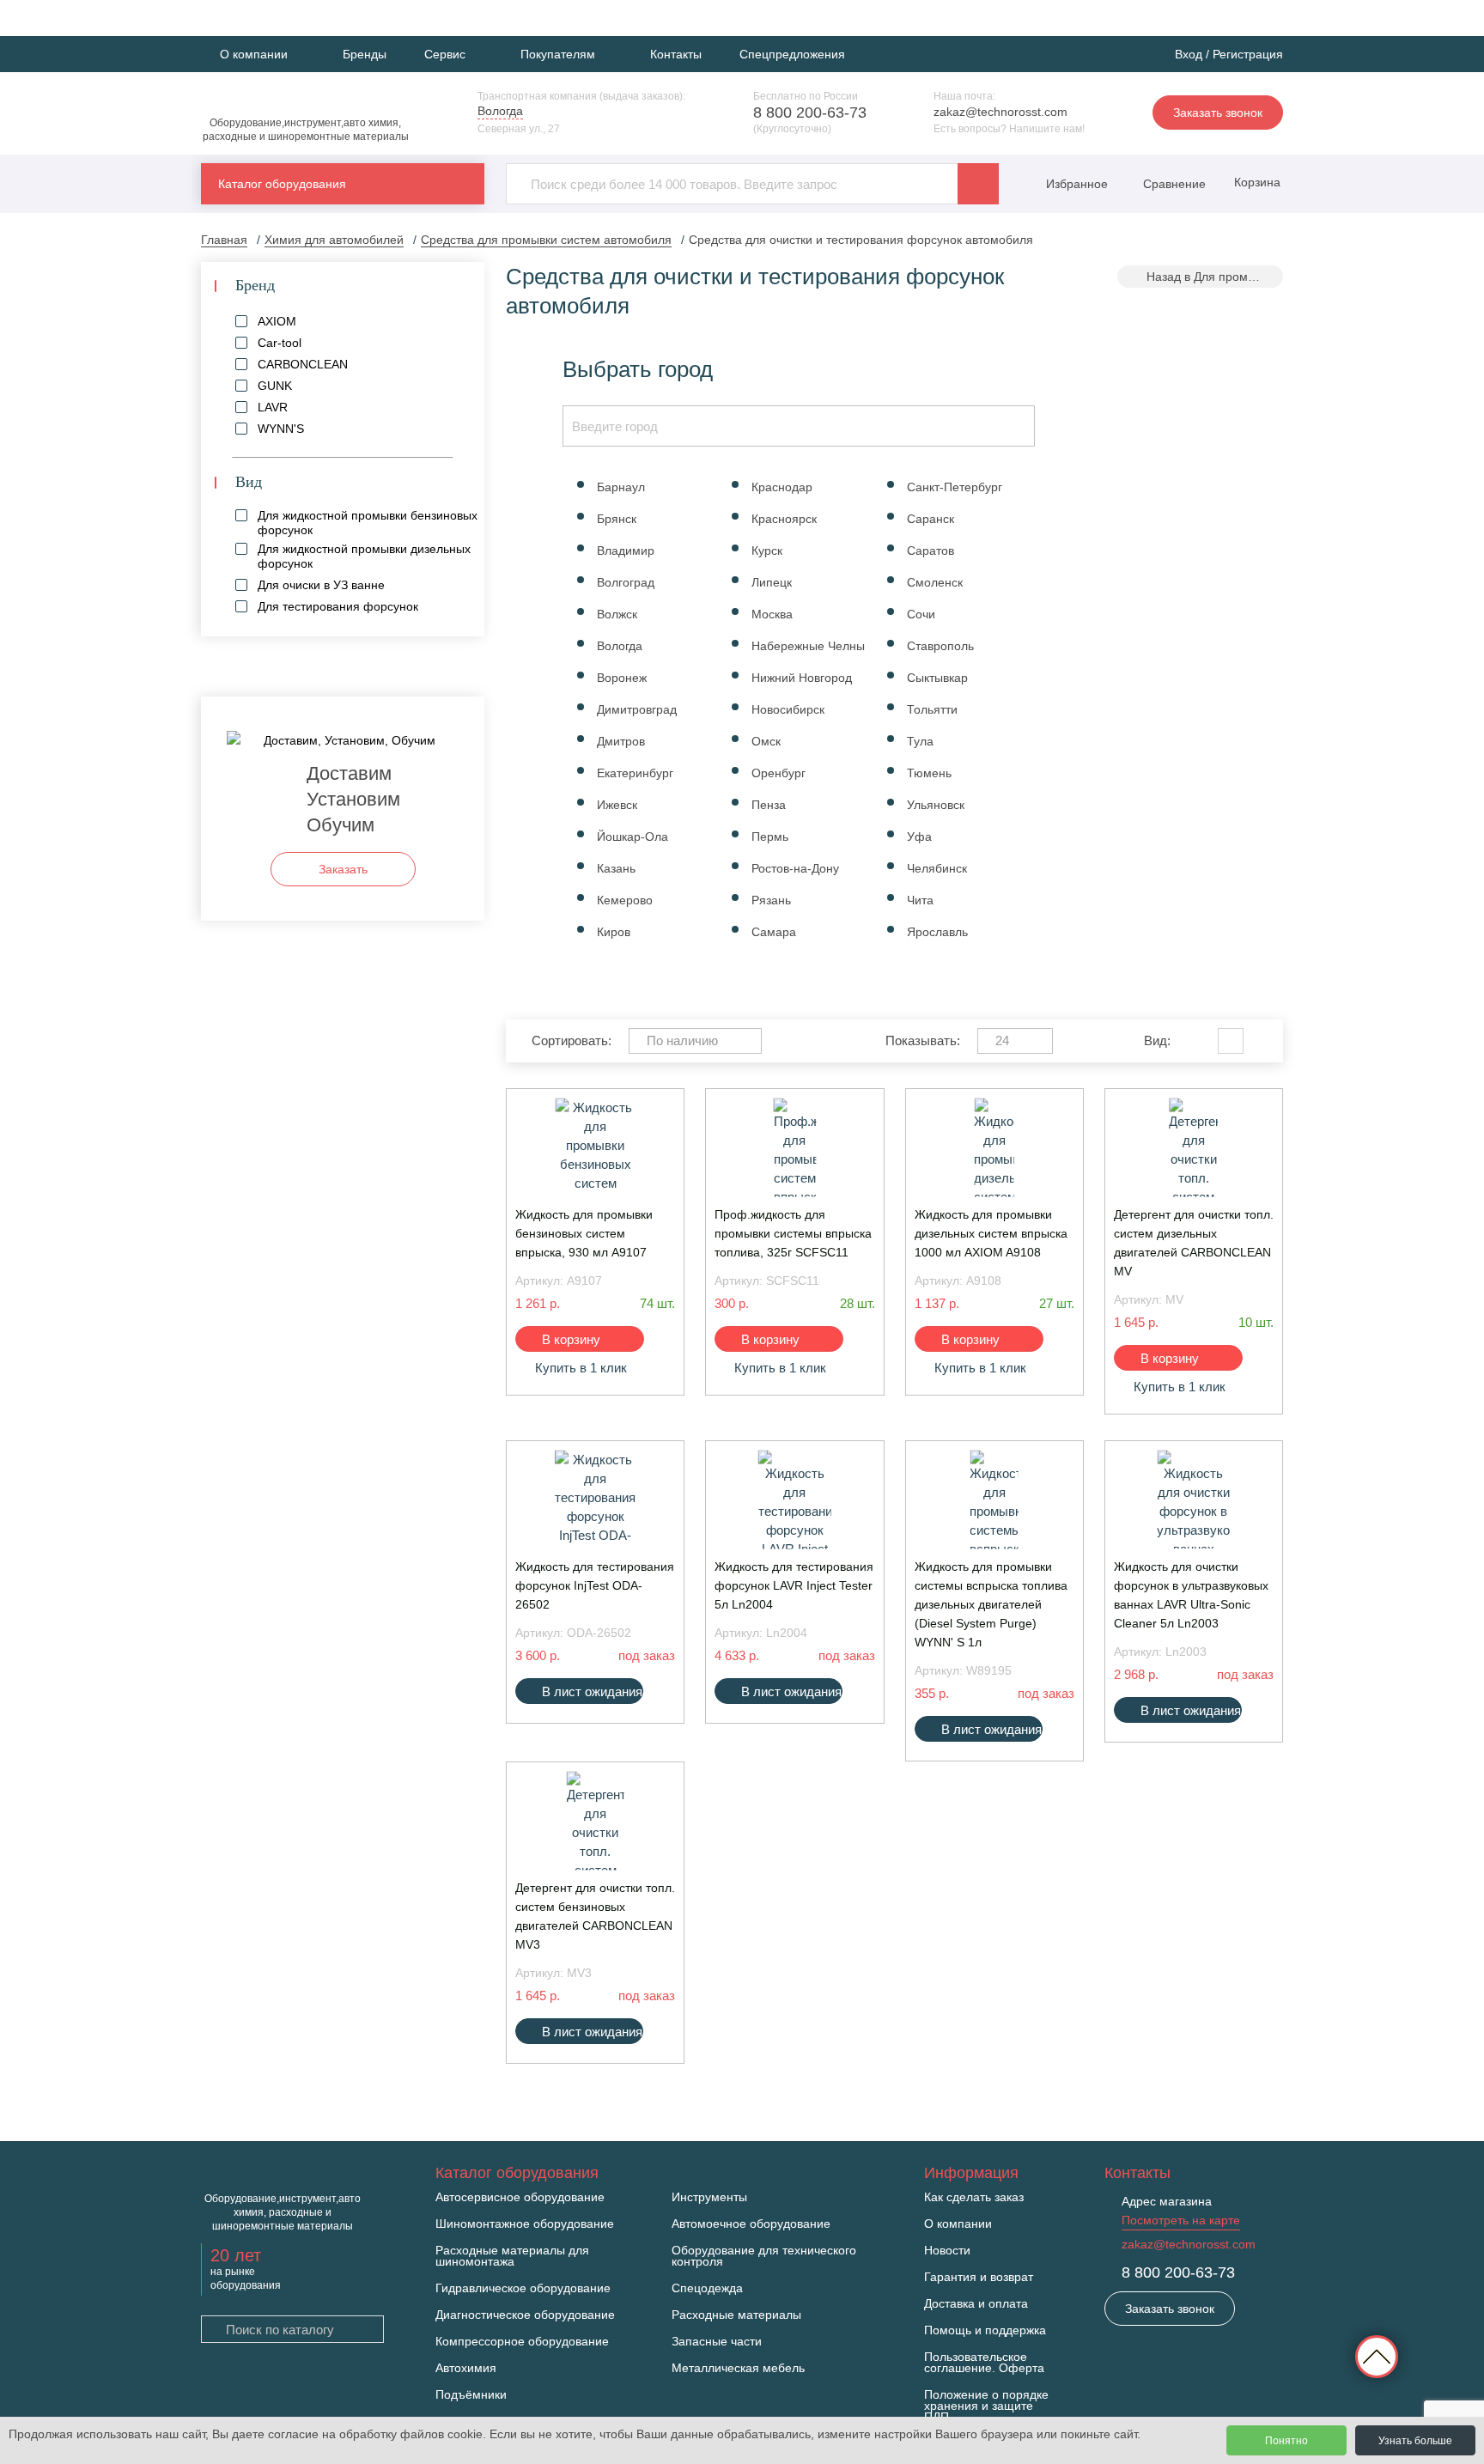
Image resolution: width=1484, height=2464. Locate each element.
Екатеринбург (635, 773)
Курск (767, 551)
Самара (774, 932)
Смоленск (935, 582)
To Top (1377, 2357)
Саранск (931, 519)
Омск (766, 741)
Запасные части (717, 2342)
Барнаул (621, 487)
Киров (614, 932)
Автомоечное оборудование (751, 2224)
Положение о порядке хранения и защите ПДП (986, 2406)
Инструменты (709, 2197)
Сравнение (1173, 184)
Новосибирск (788, 709)
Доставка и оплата (976, 2304)
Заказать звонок (1218, 113)
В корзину (571, 1339)
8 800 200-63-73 (810, 113)
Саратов (931, 551)
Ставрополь (940, 646)
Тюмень (929, 773)
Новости (947, 2251)
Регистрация (1248, 54)
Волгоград (626, 582)
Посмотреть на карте (1181, 2220)
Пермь (770, 837)
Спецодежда (707, 2288)
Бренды (365, 54)
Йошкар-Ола (633, 837)
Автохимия (466, 2368)
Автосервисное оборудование (520, 2197)
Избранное (1077, 184)
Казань (616, 868)
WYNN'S (281, 429)
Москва (772, 614)
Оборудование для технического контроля (764, 2256)
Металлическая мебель (738, 2368)
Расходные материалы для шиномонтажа (512, 2256)
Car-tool (280, 343)
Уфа (919, 837)
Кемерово (625, 900)
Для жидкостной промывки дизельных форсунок (364, 556)
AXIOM (277, 321)
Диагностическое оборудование (525, 2315)
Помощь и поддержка (985, 2330)
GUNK (275, 386)
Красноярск (784, 519)
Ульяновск (936, 805)
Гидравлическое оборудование (523, 2288)
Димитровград (637, 709)
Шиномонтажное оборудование (525, 2224)
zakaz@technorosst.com (1000, 112)
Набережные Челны (808, 646)
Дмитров (621, 741)
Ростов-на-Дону (795, 868)
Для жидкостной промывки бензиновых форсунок (368, 523)
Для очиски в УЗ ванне (321, 585)
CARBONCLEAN (303, 364)
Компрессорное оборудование (522, 2342)
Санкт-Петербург (955, 487)
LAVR (273, 407)
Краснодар (782, 487)
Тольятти (932, 709)
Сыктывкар (937, 678)
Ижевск (617, 805)
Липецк (772, 582)
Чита (920, 900)
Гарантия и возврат (979, 2277)
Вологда (620, 646)
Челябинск (937, 868)
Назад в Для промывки (1210, 277)
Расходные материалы (736, 2315)
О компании (958, 2224)
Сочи (921, 614)
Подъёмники (471, 2395)
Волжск (617, 614)
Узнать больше (1415, 2441)
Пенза (769, 805)
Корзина (1256, 182)
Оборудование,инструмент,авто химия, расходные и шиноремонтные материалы (306, 130)
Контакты (676, 54)
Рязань (771, 900)
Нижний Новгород (802, 678)
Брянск (617, 519)
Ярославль (937, 932)
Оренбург (778, 773)
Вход (1189, 54)
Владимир (626, 551)
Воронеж (622, 678)
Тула (920, 741)
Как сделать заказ (974, 2197)
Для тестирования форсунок (338, 606)
